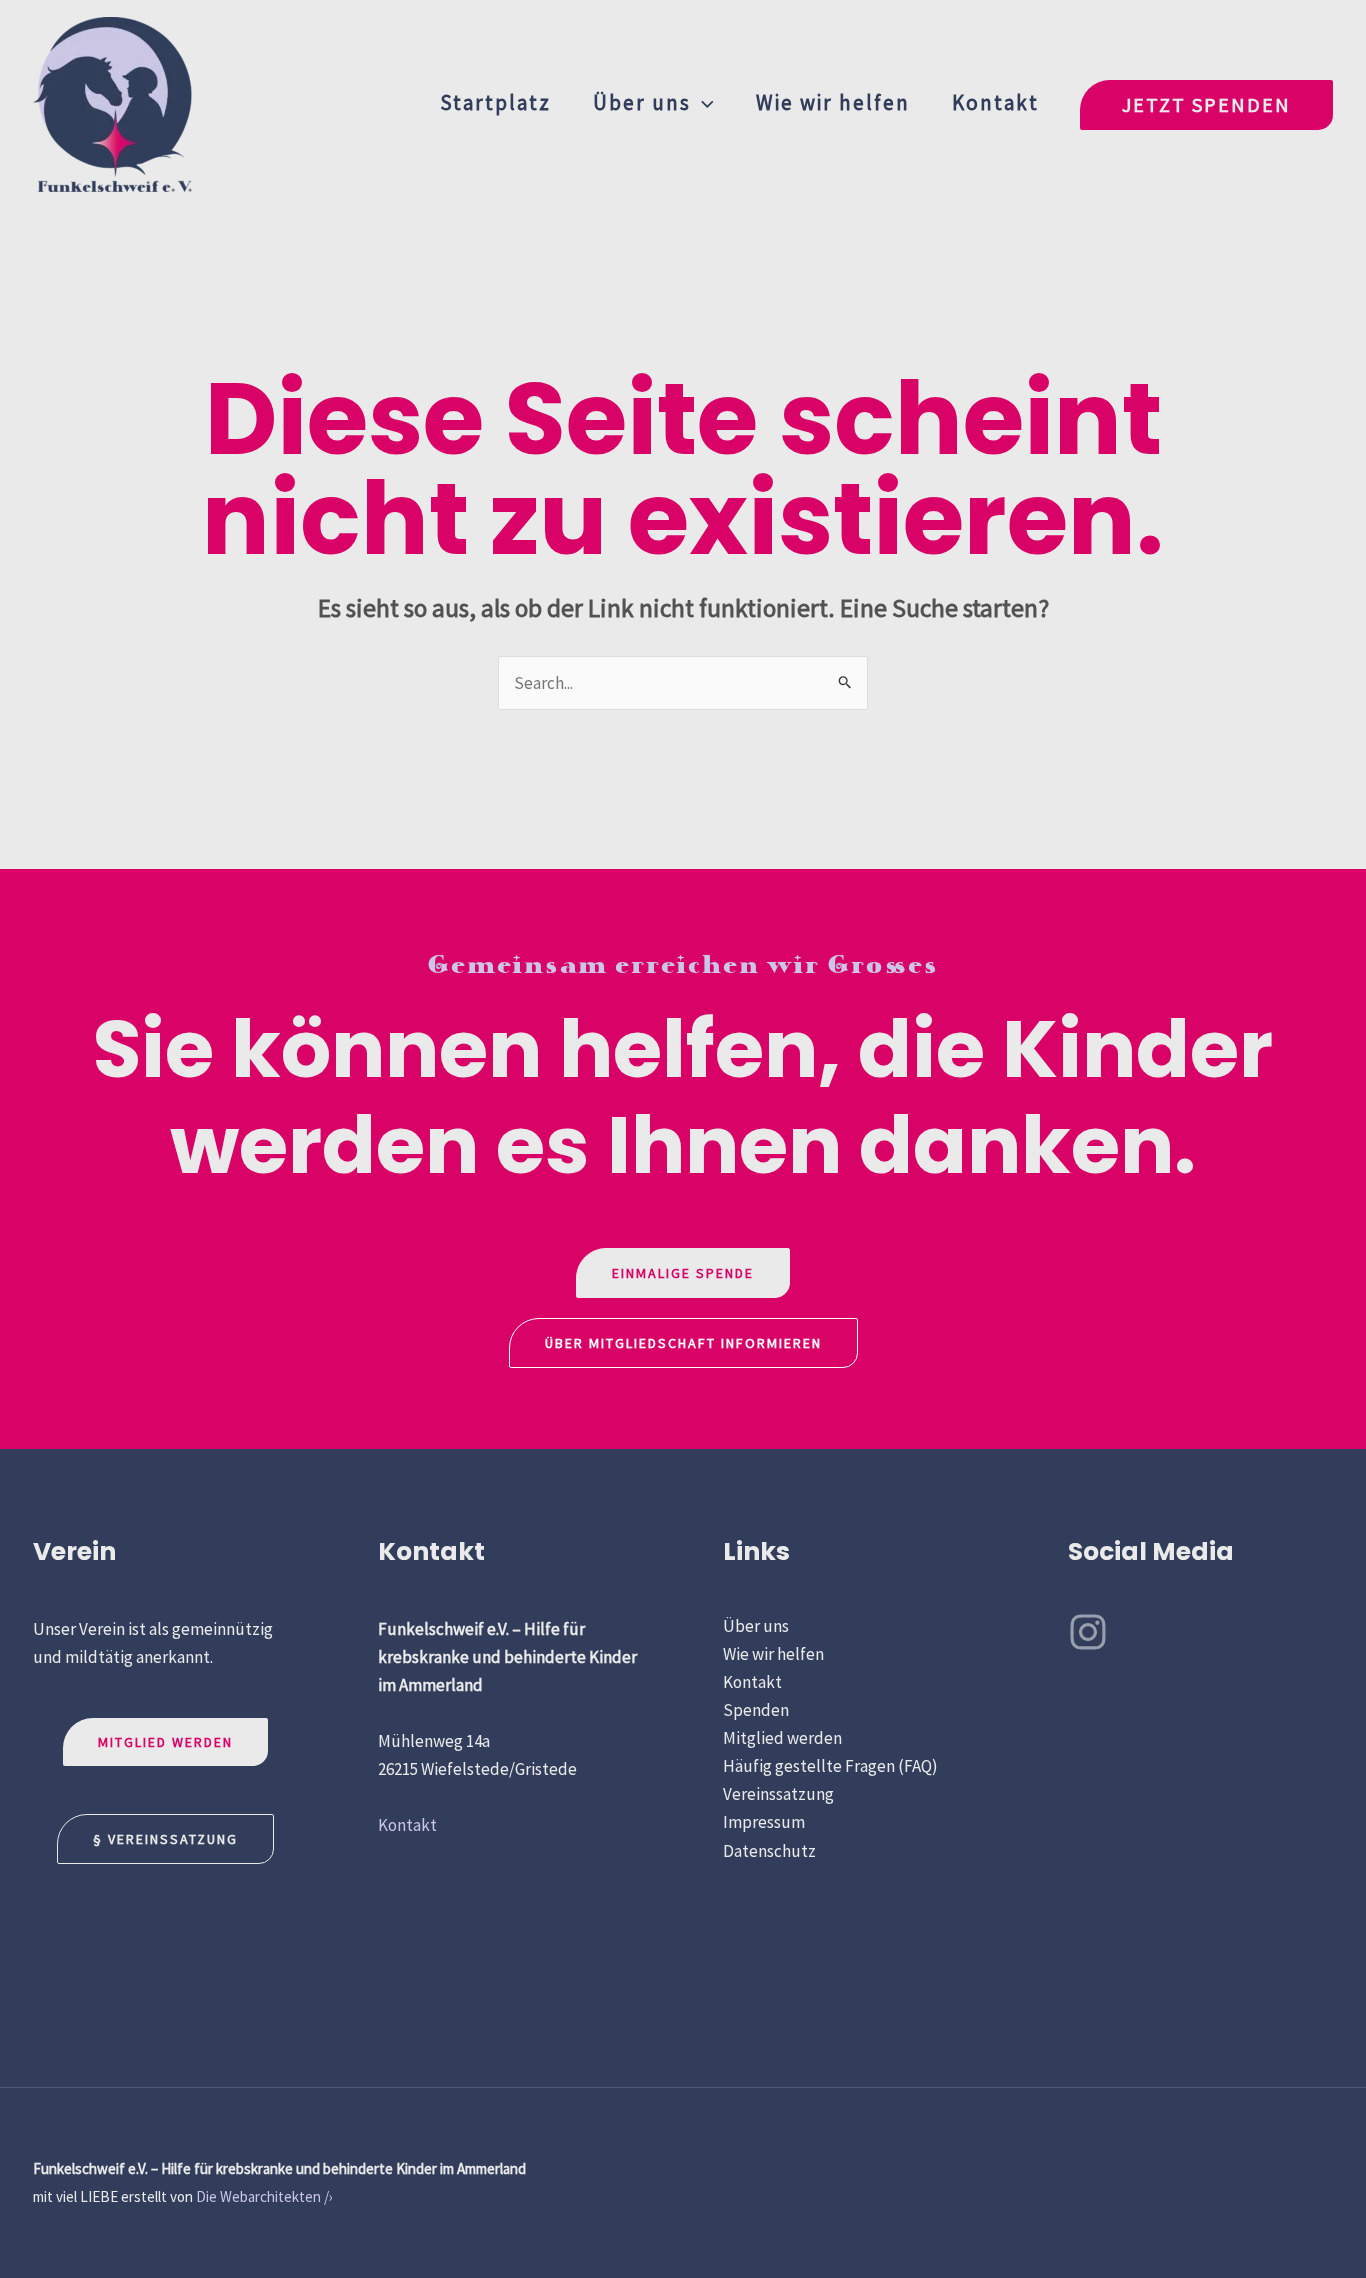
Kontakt (995, 102)
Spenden (756, 1710)
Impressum (764, 1822)
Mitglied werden (165, 1742)
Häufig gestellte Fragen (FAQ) (830, 1766)
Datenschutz (769, 1851)
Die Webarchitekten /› (264, 2196)
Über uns (642, 102)
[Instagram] (1088, 1632)
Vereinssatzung (778, 1794)
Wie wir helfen (833, 102)
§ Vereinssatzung (165, 1839)
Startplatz (495, 102)
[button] (702, 102)
